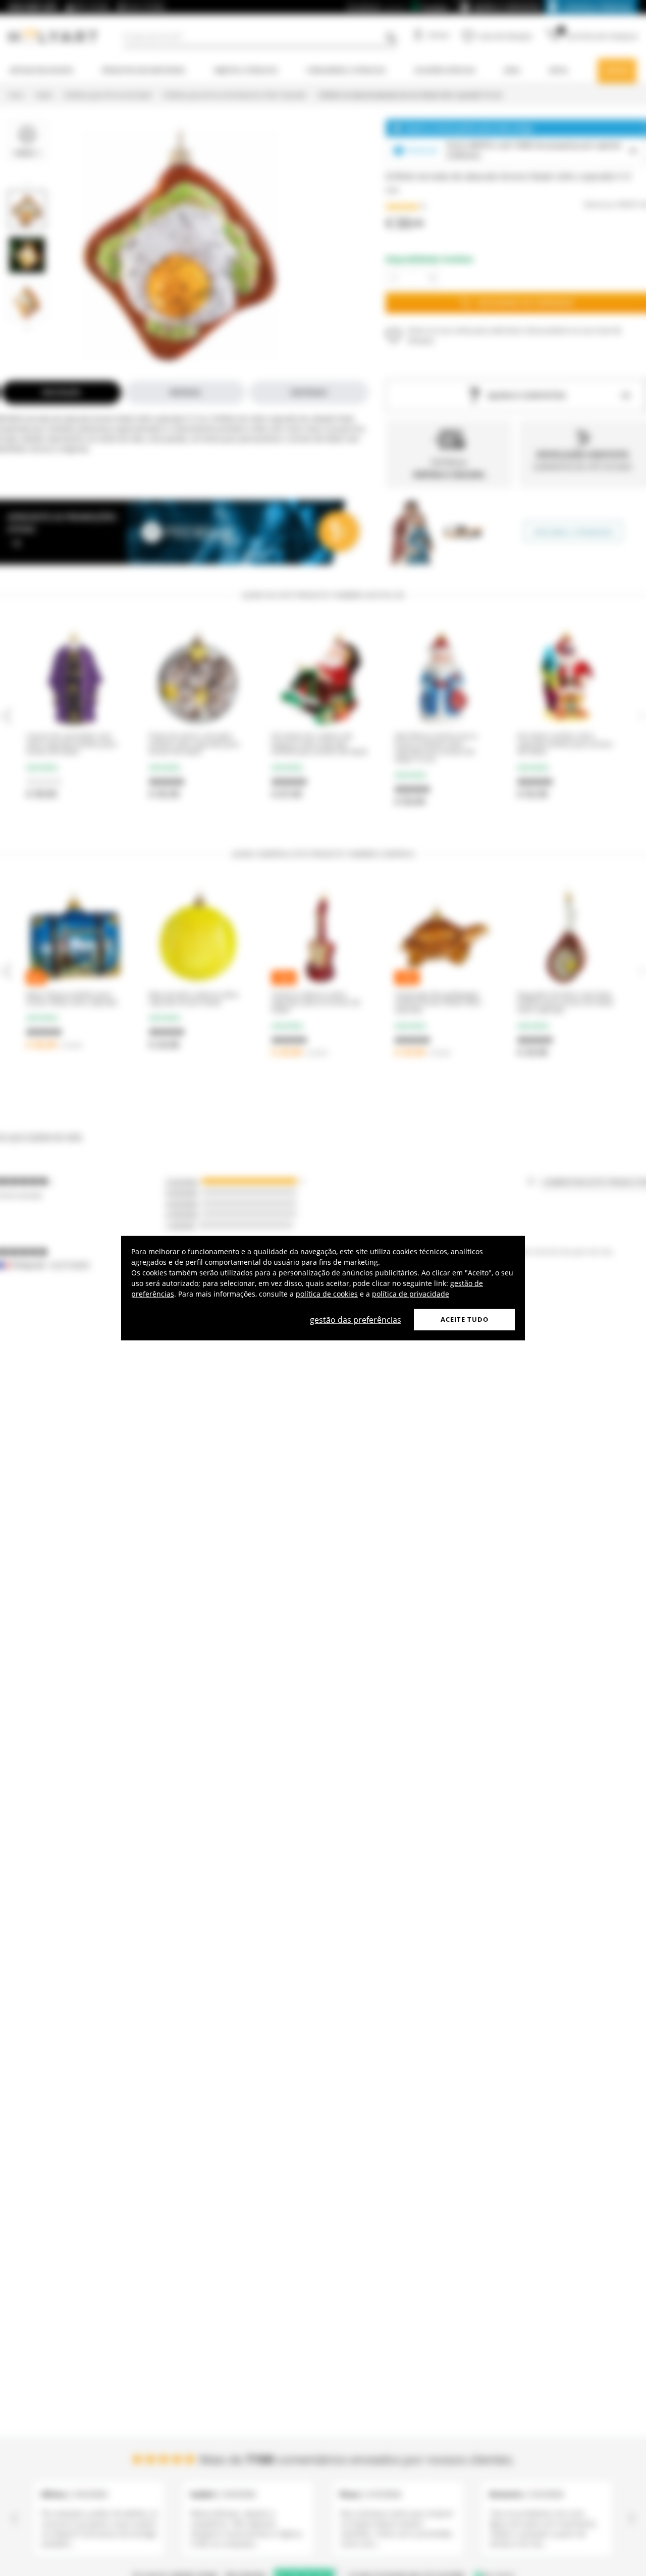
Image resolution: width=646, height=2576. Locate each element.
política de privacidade (411, 1294)
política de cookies (327, 1294)
